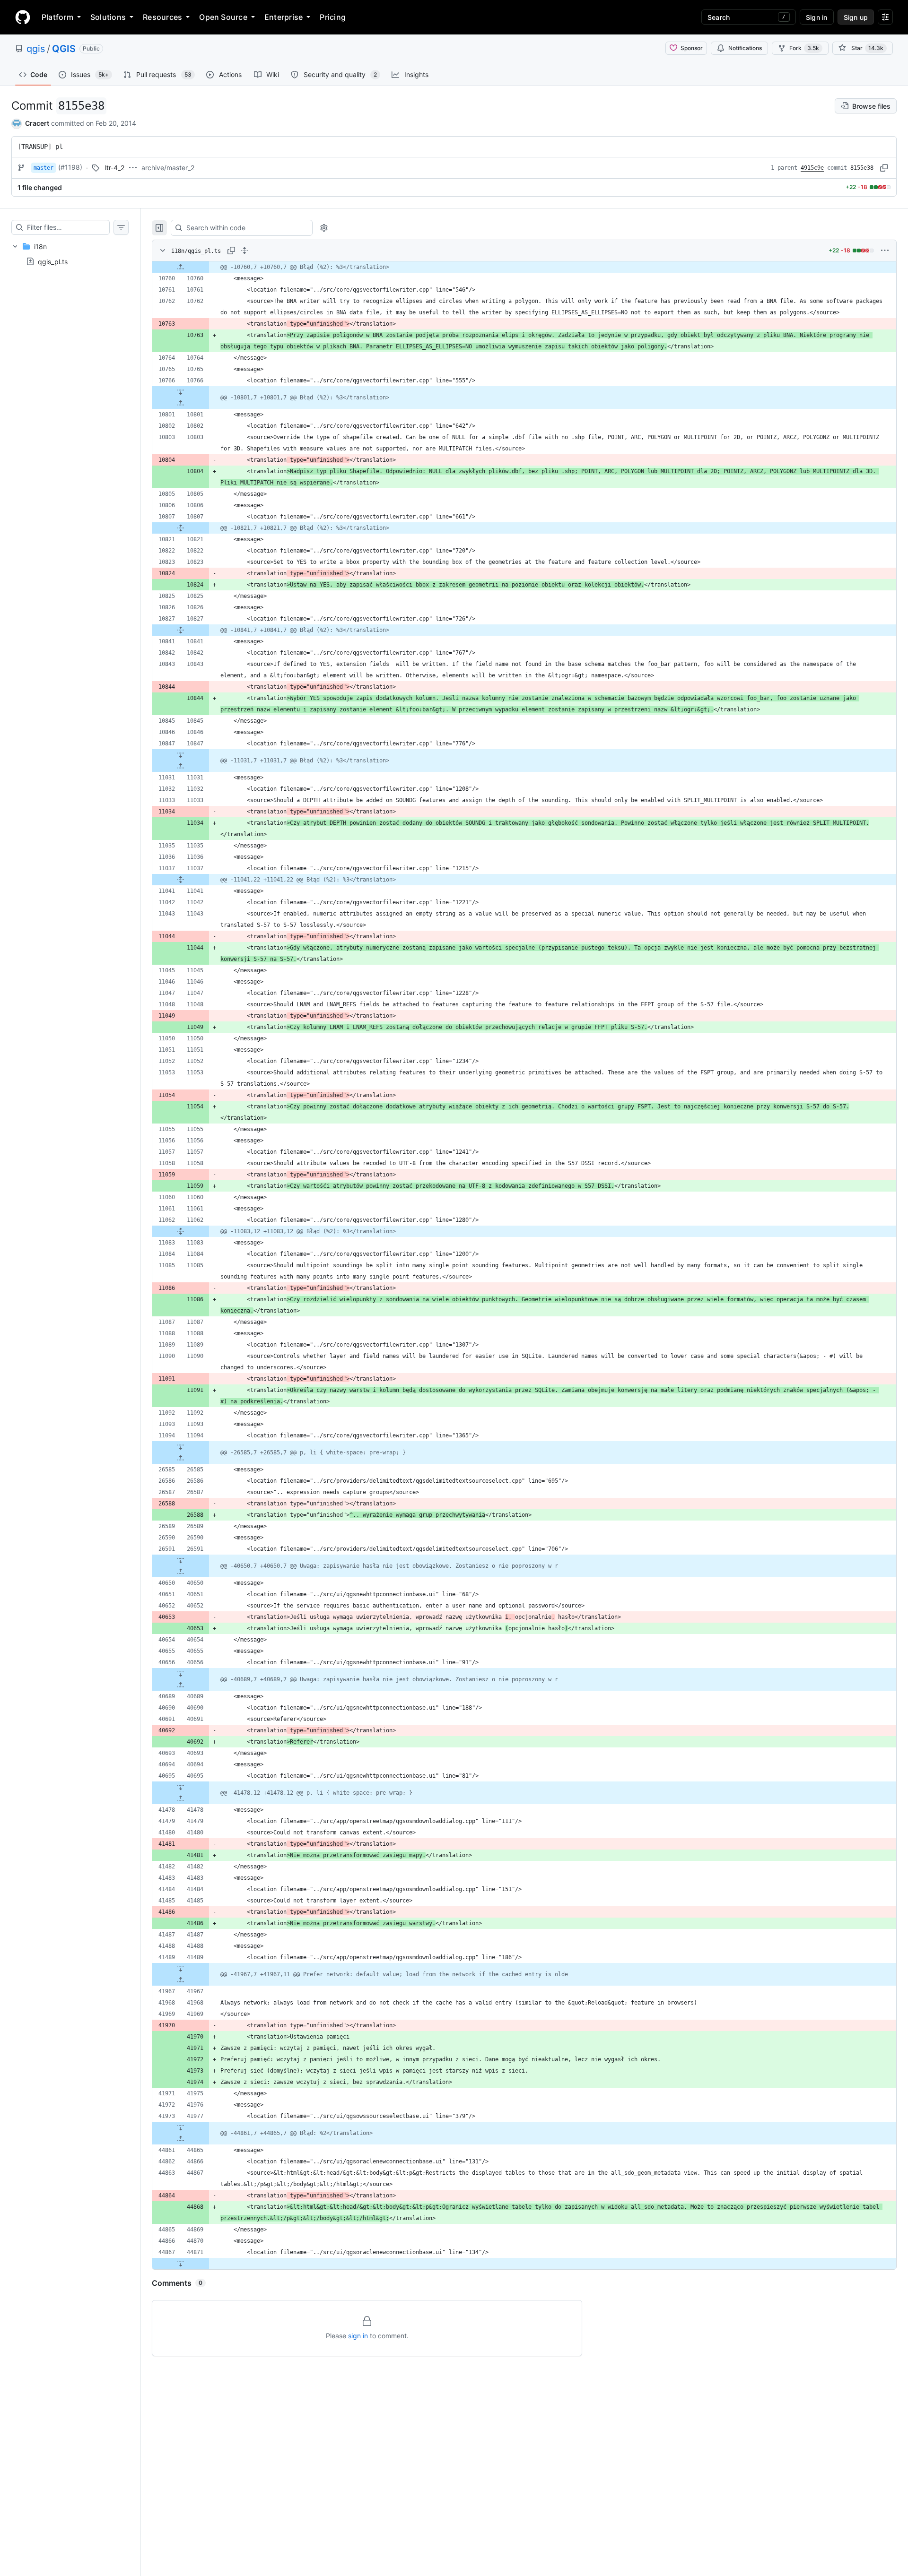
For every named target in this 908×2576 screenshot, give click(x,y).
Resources (162, 17)
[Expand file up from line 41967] (181, 1980)
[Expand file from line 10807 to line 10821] (181, 528)
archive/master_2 (168, 168)
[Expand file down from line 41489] (181, 1969)
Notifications (745, 48)
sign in (358, 2336)
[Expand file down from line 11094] (181, 1447)
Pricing (333, 17)
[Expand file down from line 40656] (181, 1674)
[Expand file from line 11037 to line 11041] (181, 880)
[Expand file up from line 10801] (181, 403)
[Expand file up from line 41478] (181, 1798)
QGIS (64, 49)
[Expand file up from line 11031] (181, 766)
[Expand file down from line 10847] (181, 755)
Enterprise (284, 17)
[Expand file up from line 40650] (181, 1572)
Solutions (108, 17)
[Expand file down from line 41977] (181, 2127)
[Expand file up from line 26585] (181, 1458)
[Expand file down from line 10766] (181, 392)
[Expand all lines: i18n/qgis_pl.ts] (244, 251)
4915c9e (812, 168)
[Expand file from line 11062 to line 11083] (181, 1231)
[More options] (885, 251)
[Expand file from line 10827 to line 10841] (181, 630)
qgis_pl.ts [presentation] (53, 261)
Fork (804, 48)
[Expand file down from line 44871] (181, 2264)
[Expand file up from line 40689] (181, 1685)
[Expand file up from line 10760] (181, 267)
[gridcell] (524, 267)
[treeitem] (70, 254)
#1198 (70, 167)
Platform (57, 17)
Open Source (223, 17)
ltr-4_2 (115, 168)
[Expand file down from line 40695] (181, 1787)
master (44, 168)
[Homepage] (23, 17)
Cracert (37, 123)
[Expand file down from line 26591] (181, 1560)
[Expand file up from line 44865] (181, 2139)
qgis (36, 49)
